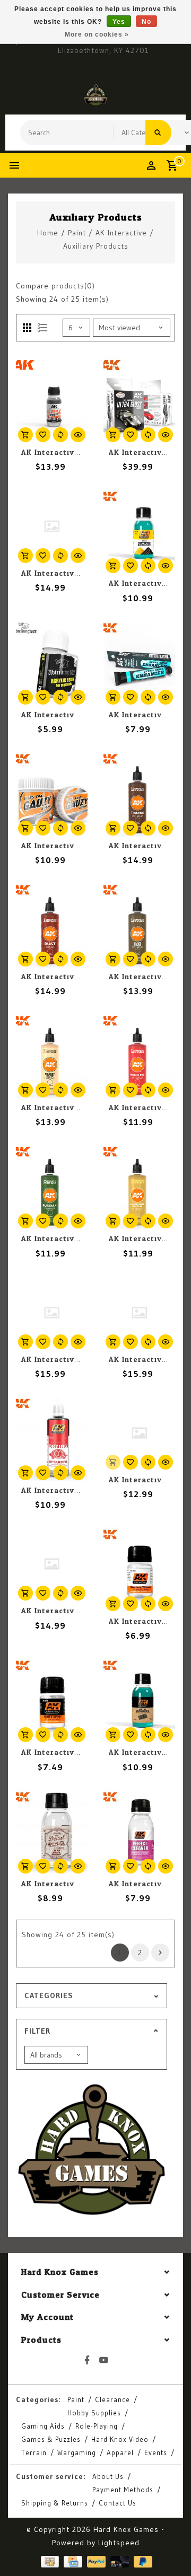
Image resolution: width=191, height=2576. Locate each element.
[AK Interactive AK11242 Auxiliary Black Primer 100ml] (52, 1564)
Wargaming (77, 2452)
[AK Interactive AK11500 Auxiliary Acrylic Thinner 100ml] (139, 1433)
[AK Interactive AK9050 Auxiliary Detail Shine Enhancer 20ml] (139, 663)
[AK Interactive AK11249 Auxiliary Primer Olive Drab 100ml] (139, 925)
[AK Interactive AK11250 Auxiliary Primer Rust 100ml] (52, 925)
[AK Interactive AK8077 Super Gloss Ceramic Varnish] (52, 400)
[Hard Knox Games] (95, 95)
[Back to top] (170, 2549)
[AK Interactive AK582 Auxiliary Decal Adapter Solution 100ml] (52, 1832)
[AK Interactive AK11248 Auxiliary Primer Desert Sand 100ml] (52, 1056)
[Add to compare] (60, 435)
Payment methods (123, 2490)
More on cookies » (97, 34)
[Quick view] (78, 435)
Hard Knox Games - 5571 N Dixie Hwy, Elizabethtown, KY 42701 (104, 45)
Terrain (34, 2452)
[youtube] (104, 2360)
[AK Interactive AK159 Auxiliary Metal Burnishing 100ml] (139, 1700)
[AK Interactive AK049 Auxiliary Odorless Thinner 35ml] (139, 1569)
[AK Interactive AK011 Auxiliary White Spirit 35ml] (52, 1700)
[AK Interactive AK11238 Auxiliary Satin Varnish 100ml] (52, 526)
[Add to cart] (25, 435)
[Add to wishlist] (43, 435)
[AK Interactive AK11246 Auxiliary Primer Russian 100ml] (52, 1186)
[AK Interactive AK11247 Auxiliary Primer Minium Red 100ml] (139, 1056)
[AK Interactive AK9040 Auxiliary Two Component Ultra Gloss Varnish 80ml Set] (139, 400)
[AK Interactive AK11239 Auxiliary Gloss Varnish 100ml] (52, 1313)
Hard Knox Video (120, 2439)
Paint (77, 233)
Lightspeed (119, 2543)
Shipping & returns (55, 2503)
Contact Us (118, 2503)
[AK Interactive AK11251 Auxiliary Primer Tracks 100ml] (139, 794)
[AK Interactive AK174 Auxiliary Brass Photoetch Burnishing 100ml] (139, 531)
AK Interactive (121, 233)
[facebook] (88, 2360)
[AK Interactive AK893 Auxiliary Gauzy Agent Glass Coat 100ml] (52, 794)
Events (156, 2452)
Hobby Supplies (94, 2413)
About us (108, 2476)
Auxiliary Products (96, 246)
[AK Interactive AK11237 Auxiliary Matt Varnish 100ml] (139, 1313)
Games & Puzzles (51, 2439)
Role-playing (97, 2426)
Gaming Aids (43, 2426)
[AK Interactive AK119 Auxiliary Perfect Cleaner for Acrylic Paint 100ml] (139, 1832)
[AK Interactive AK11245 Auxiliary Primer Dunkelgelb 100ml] (139, 1186)
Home (48, 233)
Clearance (112, 2399)
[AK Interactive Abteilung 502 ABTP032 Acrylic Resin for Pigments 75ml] (52, 663)
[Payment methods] (49, 2561)
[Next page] (160, 1953)
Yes (119, 22)
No (146, 22)
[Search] (158, 133)
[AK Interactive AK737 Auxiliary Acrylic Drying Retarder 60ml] (52, 1438)
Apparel (120, 2452)
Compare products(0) (55, 286)
